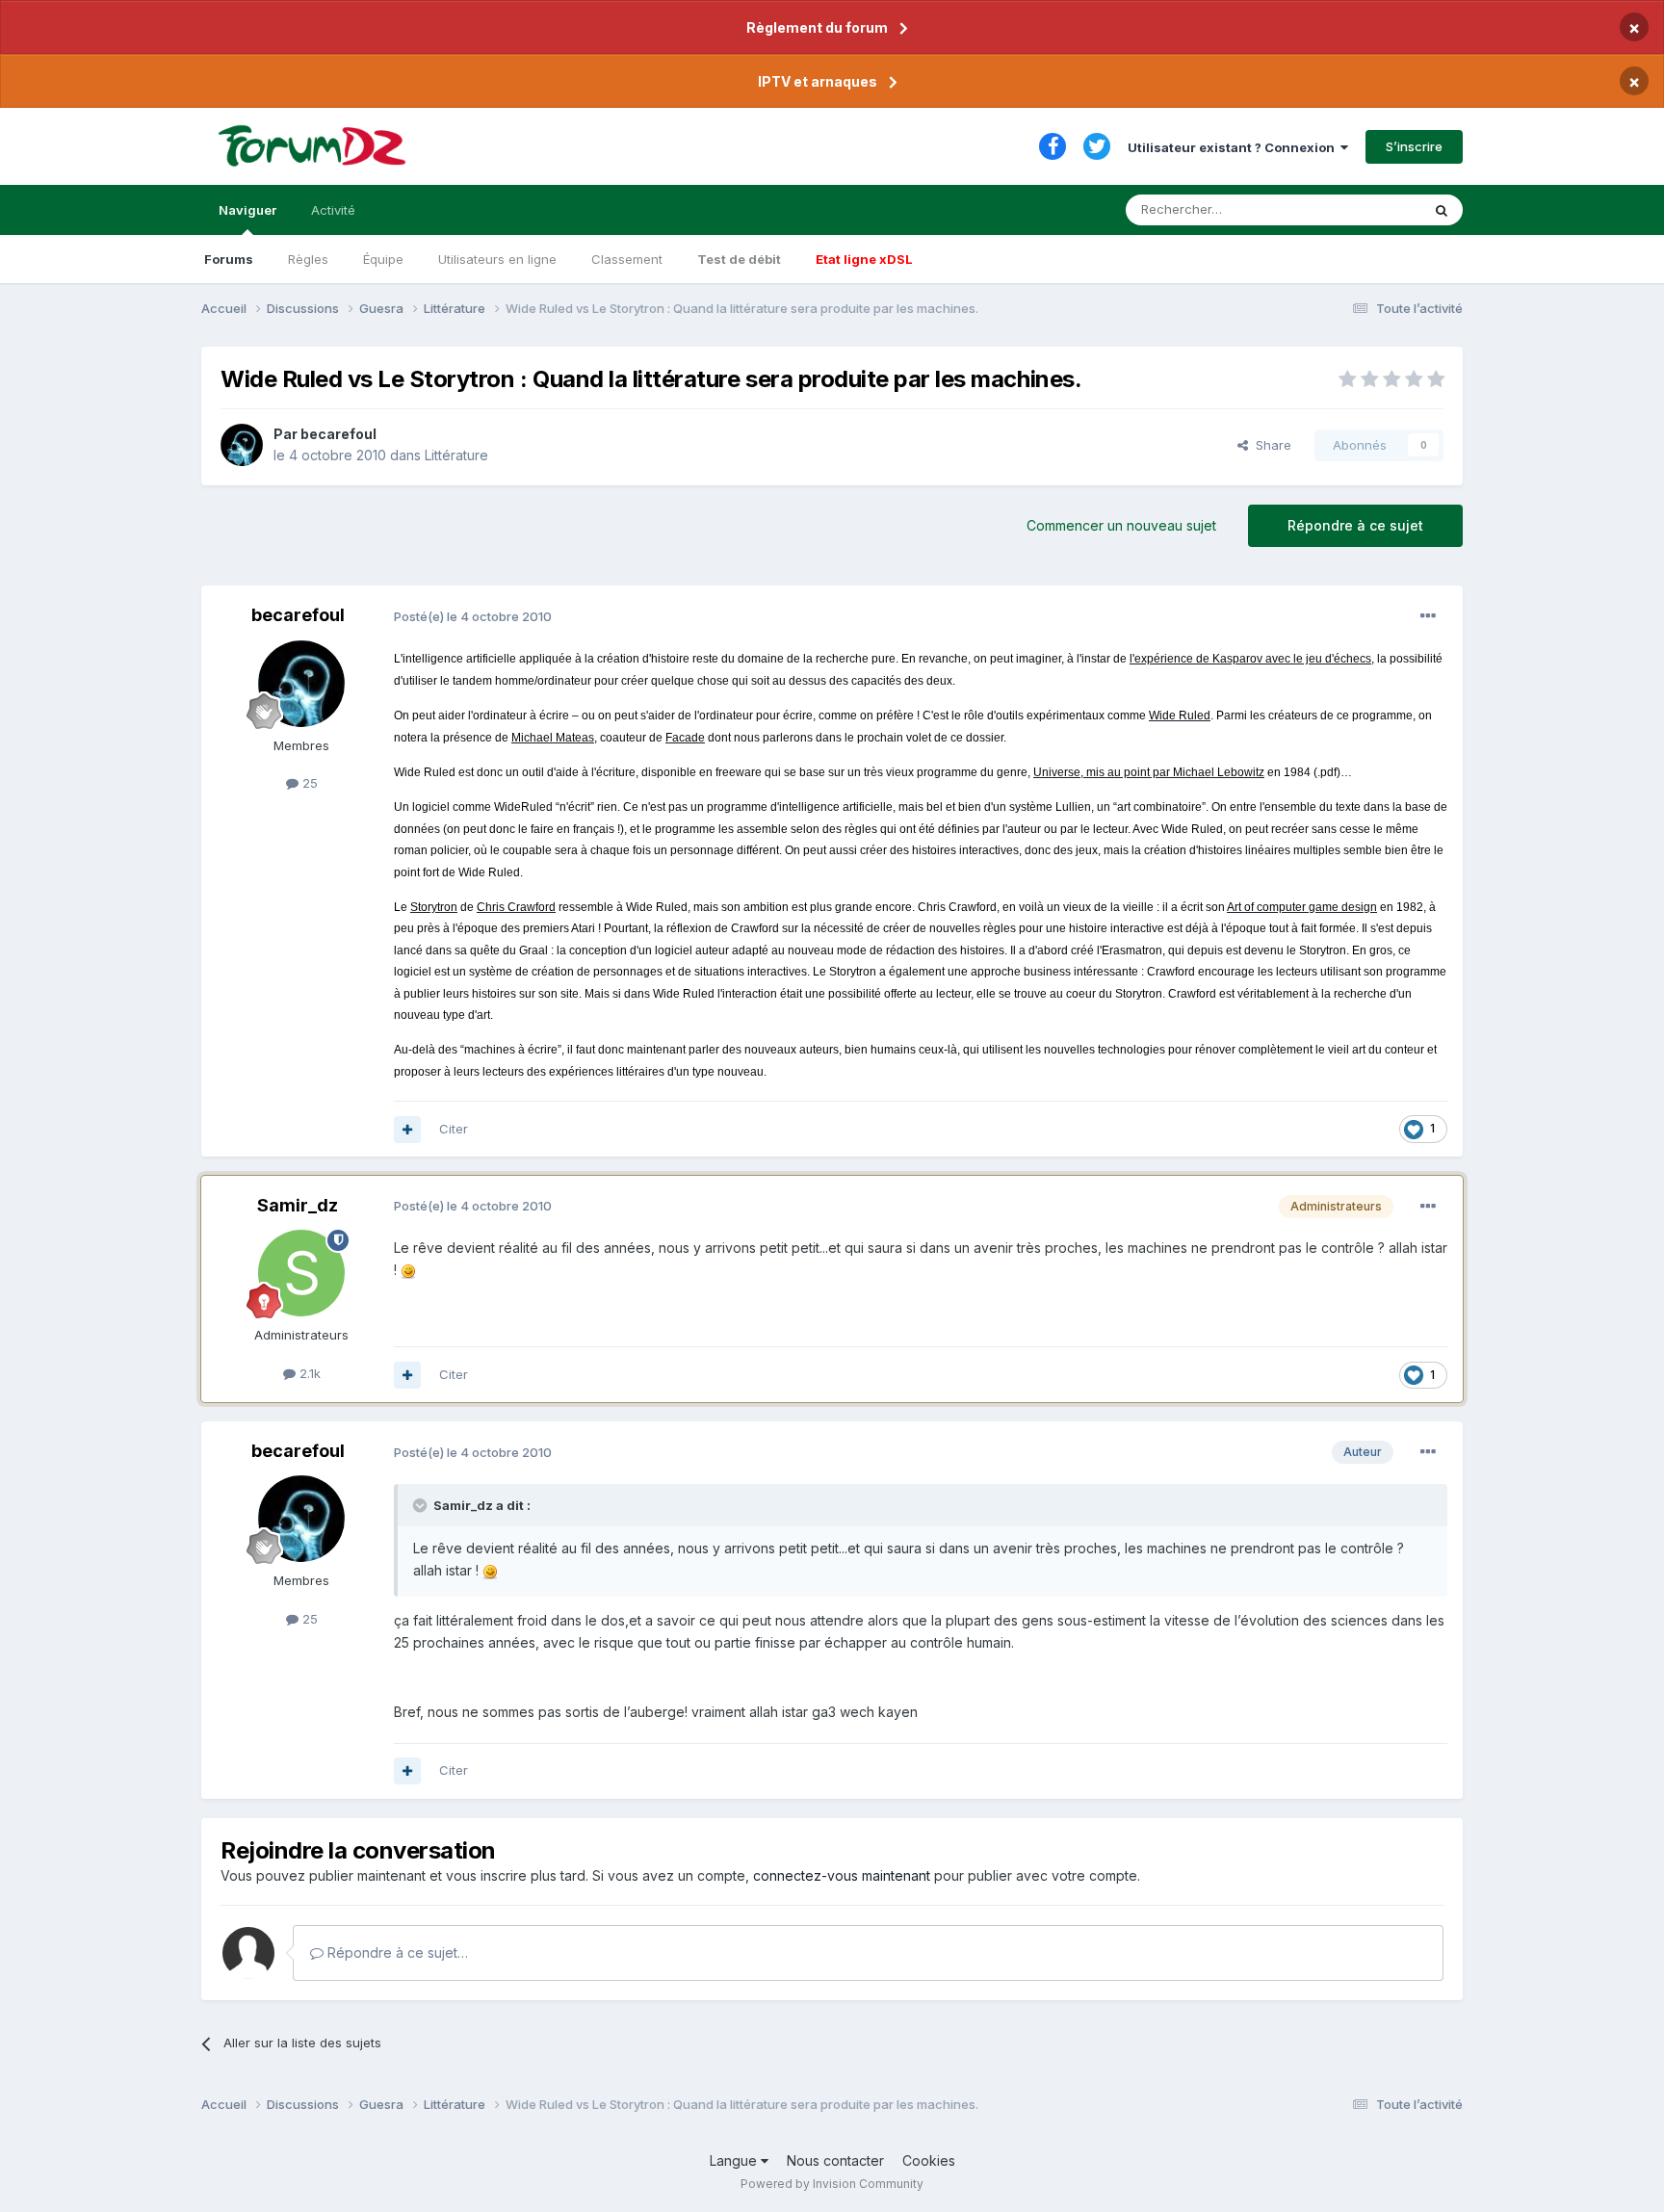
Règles (308, 259)
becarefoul (338, 434)
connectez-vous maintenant (842, 1875)
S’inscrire (1414, 146)
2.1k (308, 1373)
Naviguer (247, 210)
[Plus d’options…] (1428, 616)
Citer (454, 1129)
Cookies (929, 2160)
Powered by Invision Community (832, 2184)
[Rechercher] (1442, 210)
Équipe (383, 259)
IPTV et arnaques (818, 81)
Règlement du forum (817, 27)
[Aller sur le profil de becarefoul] (242, 445)
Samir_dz (298, 1205)
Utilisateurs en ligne (497, 259)
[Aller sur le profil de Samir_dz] (301, 1273)
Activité (333, 210)
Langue (735, 2160)
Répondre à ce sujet (1355, 525)
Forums (229, 259)
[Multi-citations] (407, 1130)
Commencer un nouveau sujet (1121, 525)
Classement (627, 259)
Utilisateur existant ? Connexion (1234, 147)
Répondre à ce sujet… (396, 1952)
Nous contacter (835, 2160)
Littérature (456, 455)
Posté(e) (473, 616)
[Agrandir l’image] (408, 1270)
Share (1270, 445)
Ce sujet (1371, 209)
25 (308, 783)
